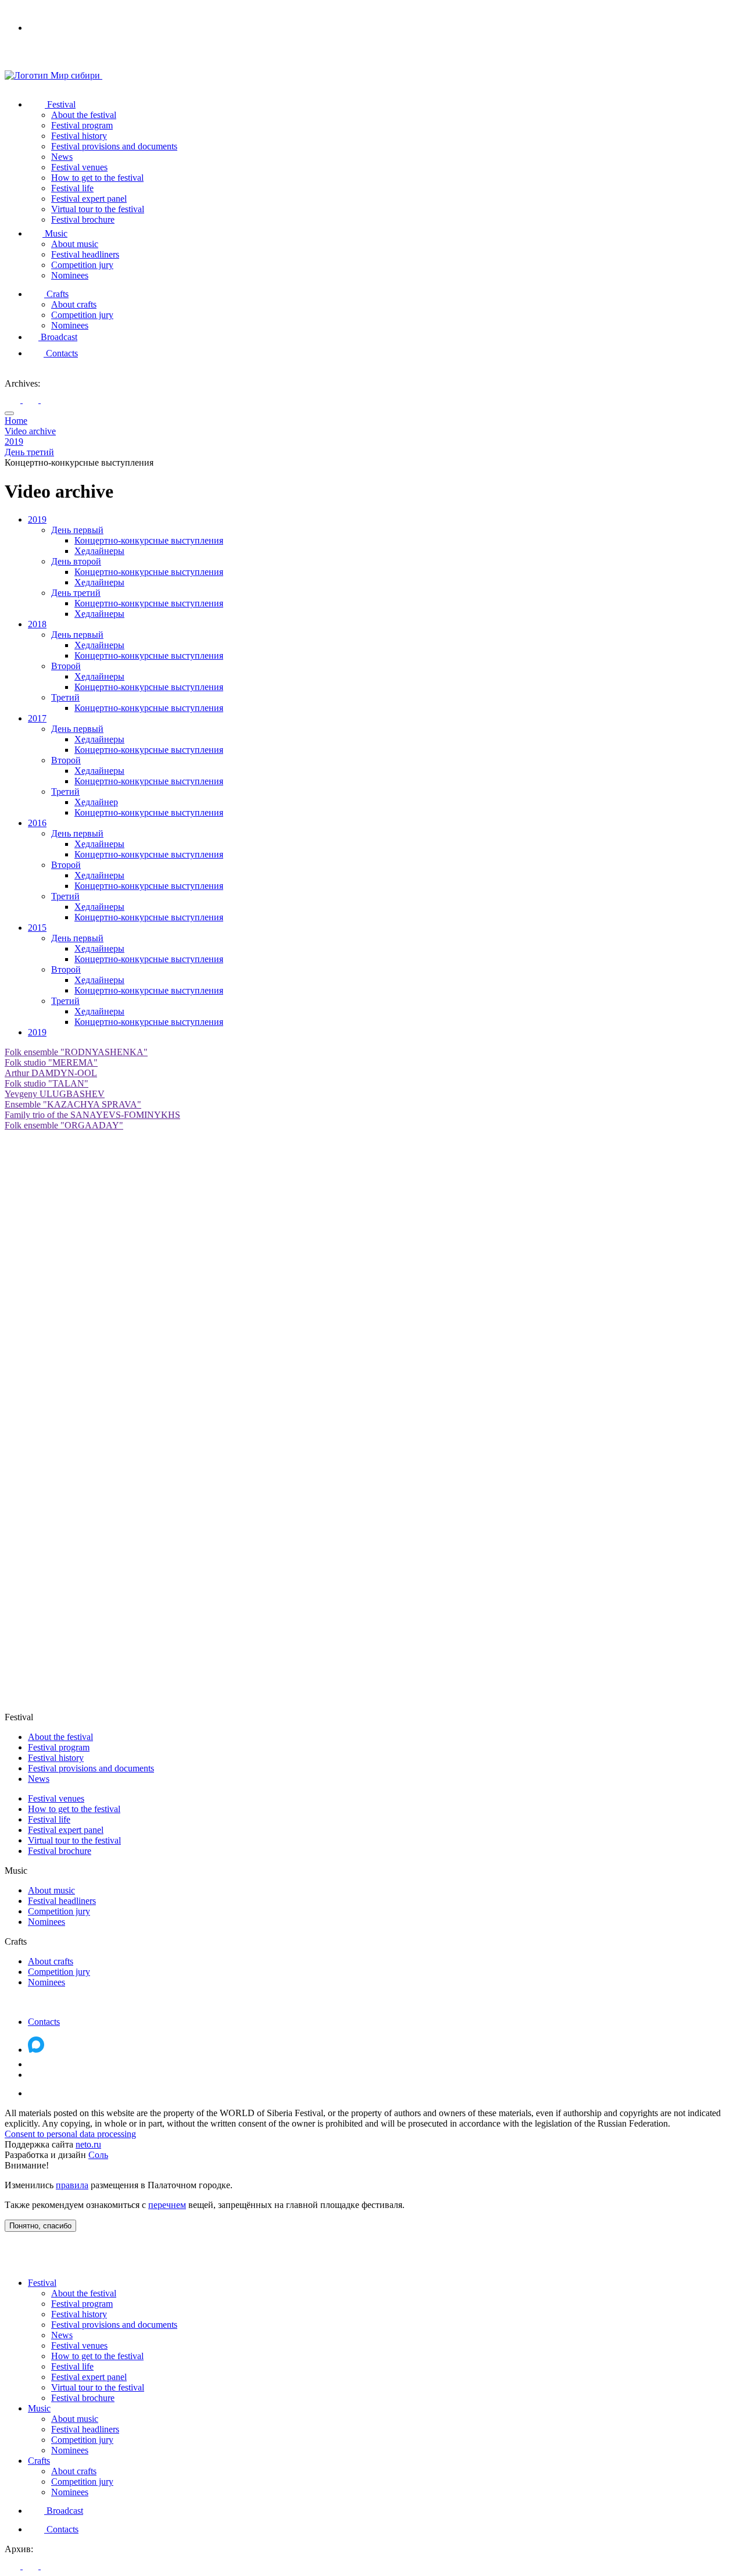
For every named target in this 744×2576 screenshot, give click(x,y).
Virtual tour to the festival (98, 209)
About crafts (74, 304)
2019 (37, 519)
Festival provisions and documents (114, 146)
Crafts (56, 294)
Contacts (61, 353)
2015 (37, 928)
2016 (37, 823)
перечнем (167, 2205)
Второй (66, 666)
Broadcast (58, 337)
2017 (37, 718)
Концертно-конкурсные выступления (149, 540)
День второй (76, 561)
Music (55, 233)
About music (75, 244)
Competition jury (82, 265)
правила (72, 2185)
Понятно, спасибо (40, 2226)
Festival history (79, 136)
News (62, 157)
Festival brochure (83, 219)
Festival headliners (85, 254)
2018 (37, 624)
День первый (77, 530)
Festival (60, 104)
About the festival (84, 115)
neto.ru (88, 2144)
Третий (65, 697)
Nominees (70, 275)
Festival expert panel (89, 199)
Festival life (72, 188)
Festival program (82, 125)
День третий (76, 593)
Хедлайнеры (99, 551)
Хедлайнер (96, 802)
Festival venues (79, 167)
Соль (98, 2155)
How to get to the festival (97, 178)
